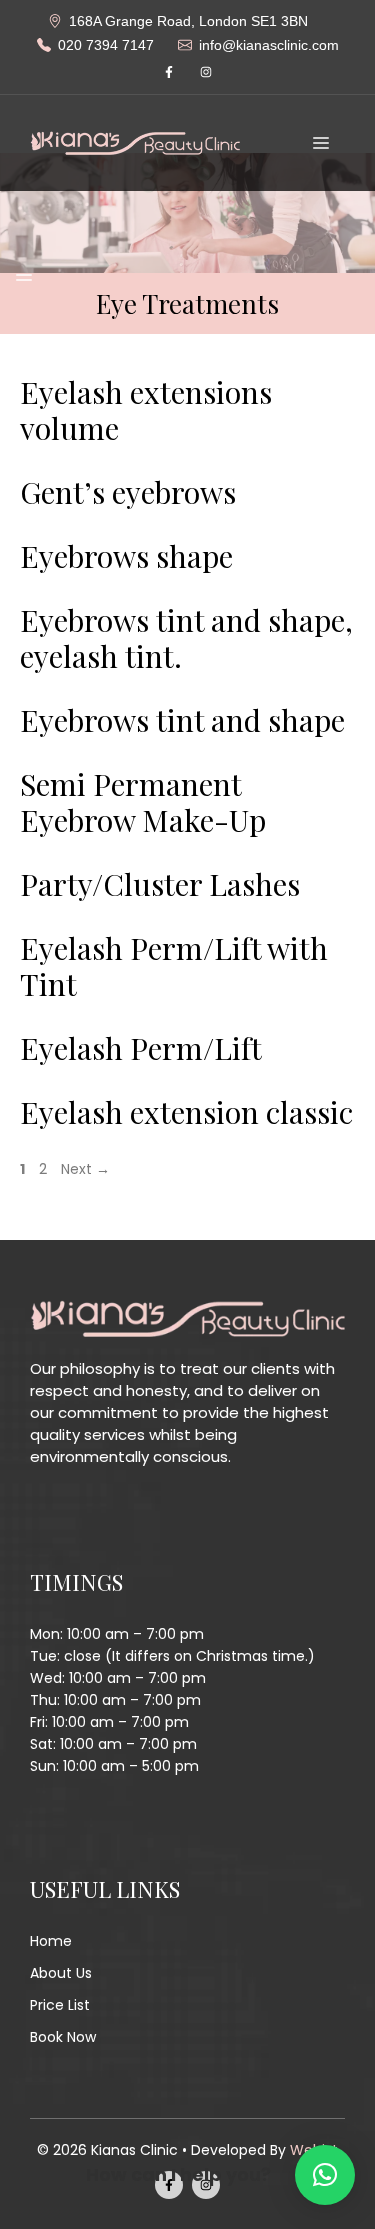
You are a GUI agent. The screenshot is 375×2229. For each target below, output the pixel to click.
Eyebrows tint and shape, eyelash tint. (186, 638)
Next (85, 1169)
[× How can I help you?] (325, 2175)
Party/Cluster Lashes (160, 884)
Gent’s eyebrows (128, 492)
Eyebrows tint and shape (182, 720)
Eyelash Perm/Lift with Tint (174, 966)
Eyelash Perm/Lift (141, 1048)
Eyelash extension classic (186, 1112)
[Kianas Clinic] (135, 142)
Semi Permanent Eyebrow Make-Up (143, 802)
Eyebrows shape (126, 556)
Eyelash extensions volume (146, 410)
